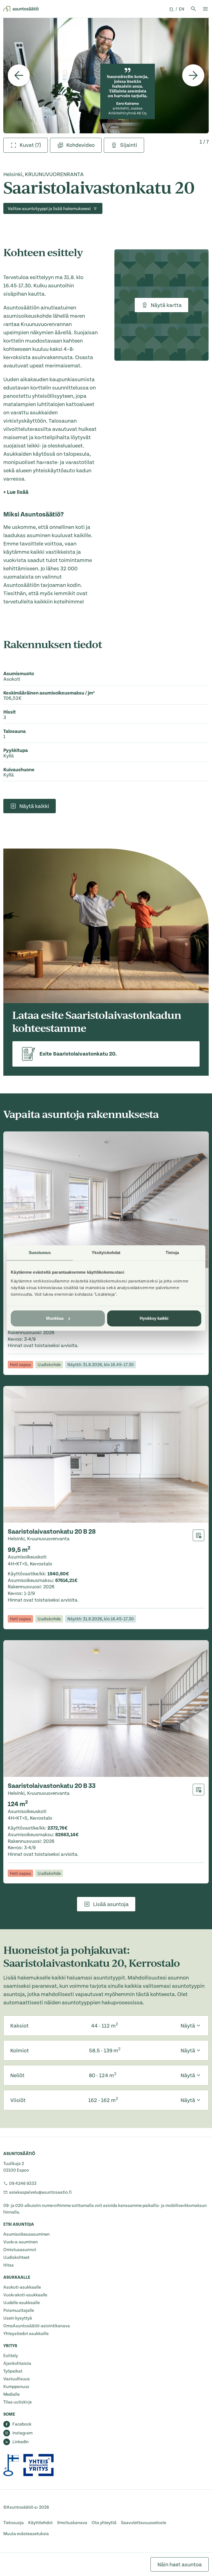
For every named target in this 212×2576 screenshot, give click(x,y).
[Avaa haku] (194, 9)
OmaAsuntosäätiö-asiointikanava (37, 2326)
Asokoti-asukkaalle (22, 2287)
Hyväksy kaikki (154, 1318)
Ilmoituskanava (72, 2523)
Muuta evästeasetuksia (26, 2534)
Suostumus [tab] (40, 1253)
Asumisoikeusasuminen (26, 2234)
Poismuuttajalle (19, 2310)
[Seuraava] (193, 75)
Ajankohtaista (17, 2363)
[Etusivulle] (21, 9)
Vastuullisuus (17, 2379)
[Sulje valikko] (205, 9)
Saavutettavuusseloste (144, 2523)
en (182, 9)
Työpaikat (13, 2371)
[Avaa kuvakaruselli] (106, 75)
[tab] (26, 145)
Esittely (11, 2356)
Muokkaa (55, 1318)
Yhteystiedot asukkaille (26, 2334)
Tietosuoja (14, 2523)
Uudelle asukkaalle (22, 2303)
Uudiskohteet (16, 2257)
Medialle (11, 2394)
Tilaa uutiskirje (18, 2402)
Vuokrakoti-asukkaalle (25, 2295)
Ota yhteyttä (104, 2523)
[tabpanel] (106, 75)
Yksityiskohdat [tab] (106, 1253)
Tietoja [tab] (172, 1253)
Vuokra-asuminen (21, 2242)
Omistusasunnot (20, 2250)
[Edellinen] (19, 75)
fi (172, 9)
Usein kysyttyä (18, 2318)
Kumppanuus (16, 2387)
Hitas (9, 2265)
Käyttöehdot (40, 2523)
